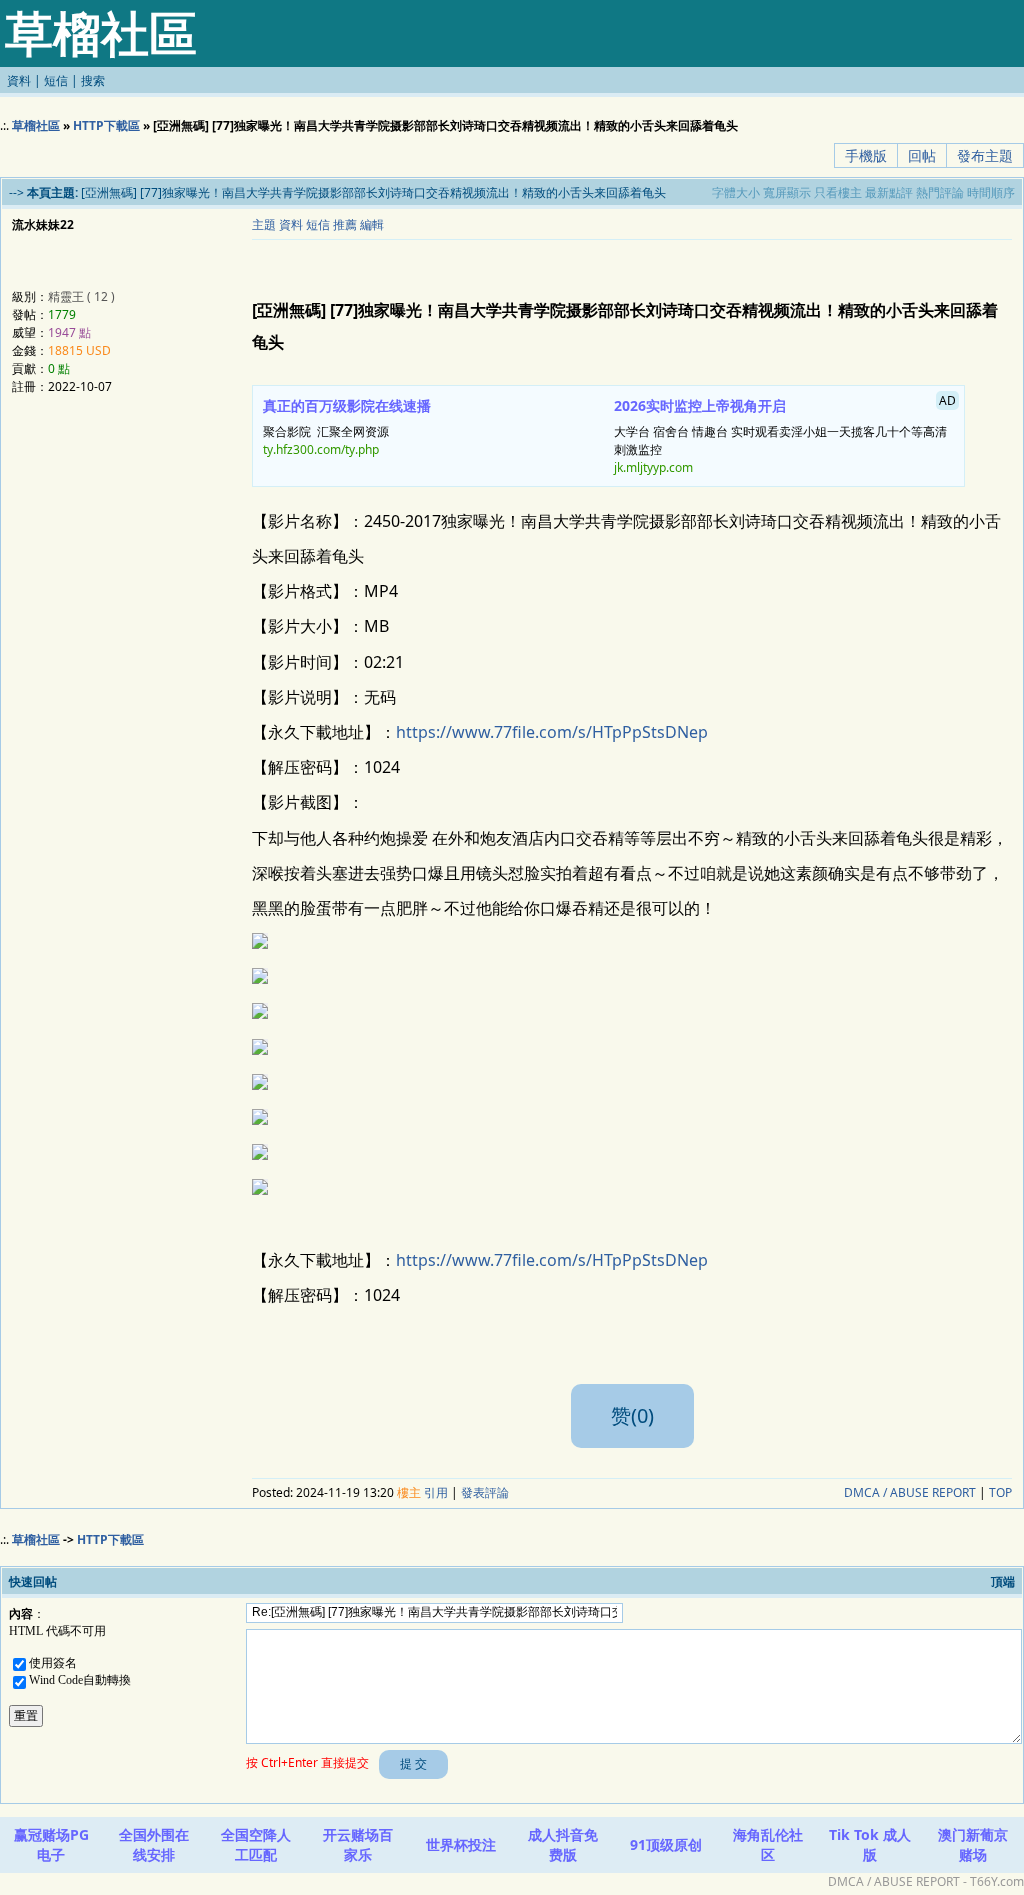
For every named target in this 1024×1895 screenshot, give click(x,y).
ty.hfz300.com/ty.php (321, 449)
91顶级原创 (666, 1844)
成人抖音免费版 (563, 1844)
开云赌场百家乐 (358, 1844)
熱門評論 (940, 192)
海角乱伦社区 (768, 1844)
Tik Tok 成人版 (870, 1844)
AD (947, 400)
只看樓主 (838, 192)
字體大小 (736, 192)
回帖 (922, 155)
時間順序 (991, 192)
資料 (19, 80)
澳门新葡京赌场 (973, 1844)
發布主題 (985, 155)
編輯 (372, 224)
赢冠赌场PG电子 (51, 1844)
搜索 (93, 80)
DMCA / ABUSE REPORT (910, 1492)
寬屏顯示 (787, 192)
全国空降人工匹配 (256, 1844)
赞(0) (632, 1415)
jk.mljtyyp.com (653, 467)
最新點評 (889, 192)
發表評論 (485, 1492)
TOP (1000, 1492)
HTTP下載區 (106, 125)
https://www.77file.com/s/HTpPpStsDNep (552, 732)
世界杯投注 (461, 1844)
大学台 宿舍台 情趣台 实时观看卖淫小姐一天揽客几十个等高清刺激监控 (785, 434)
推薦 (345, 224)
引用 (436, 1492)
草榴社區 (36, 125)
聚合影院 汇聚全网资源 (347, 427)
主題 (264, 224)
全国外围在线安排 (154, 1844)
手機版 (866, 155)
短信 (56, 80)
